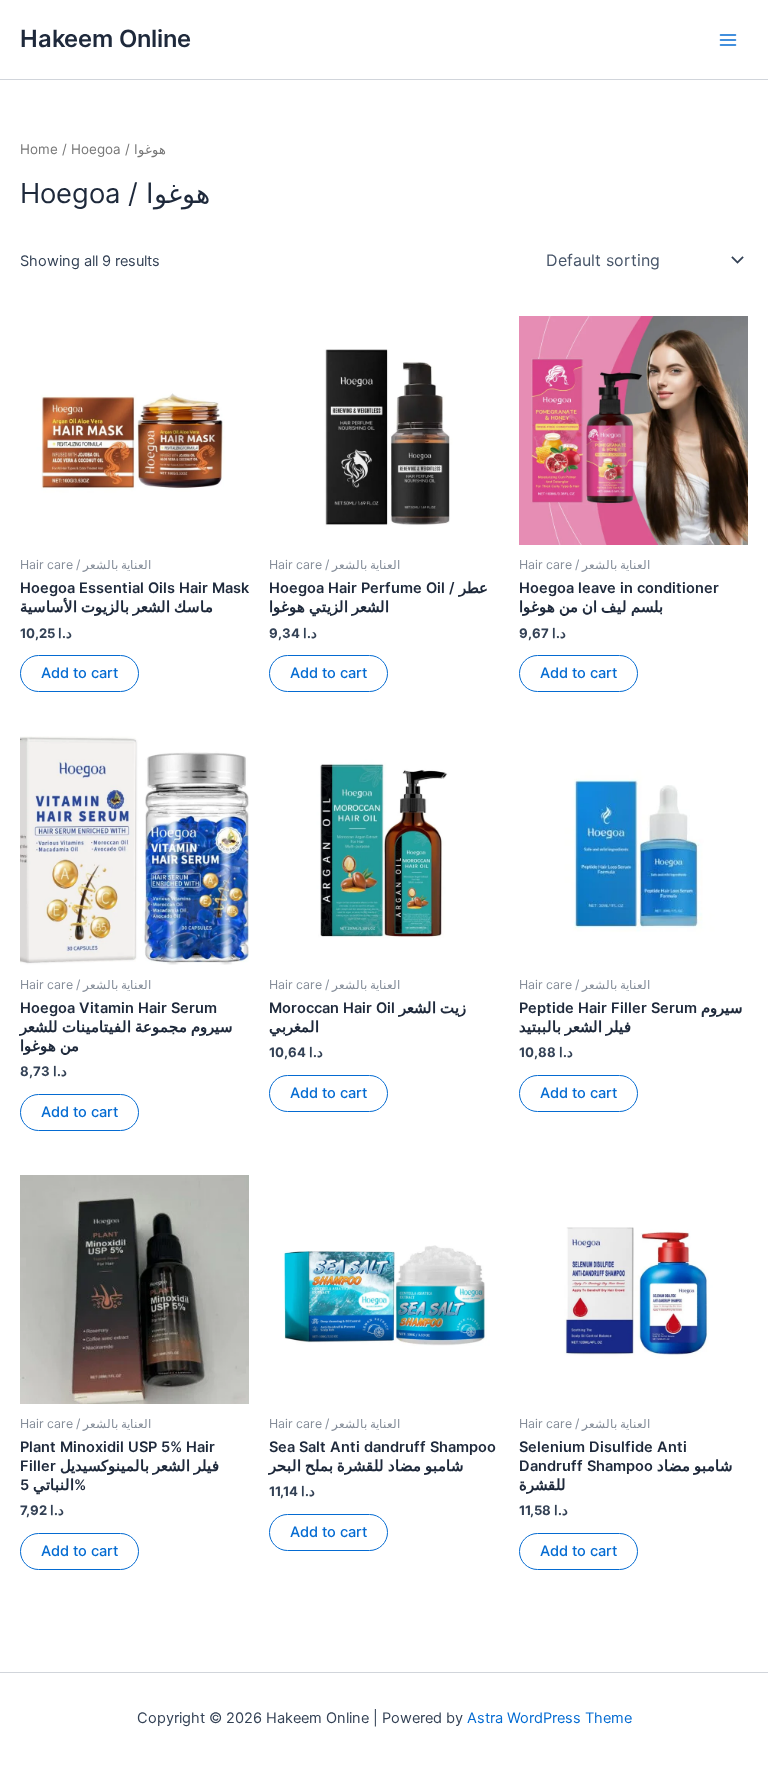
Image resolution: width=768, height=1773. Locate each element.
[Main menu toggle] (728, 39)
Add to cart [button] (79, 673)
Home (39, 149)
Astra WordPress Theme (549, 1718)
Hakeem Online (105, 38)
